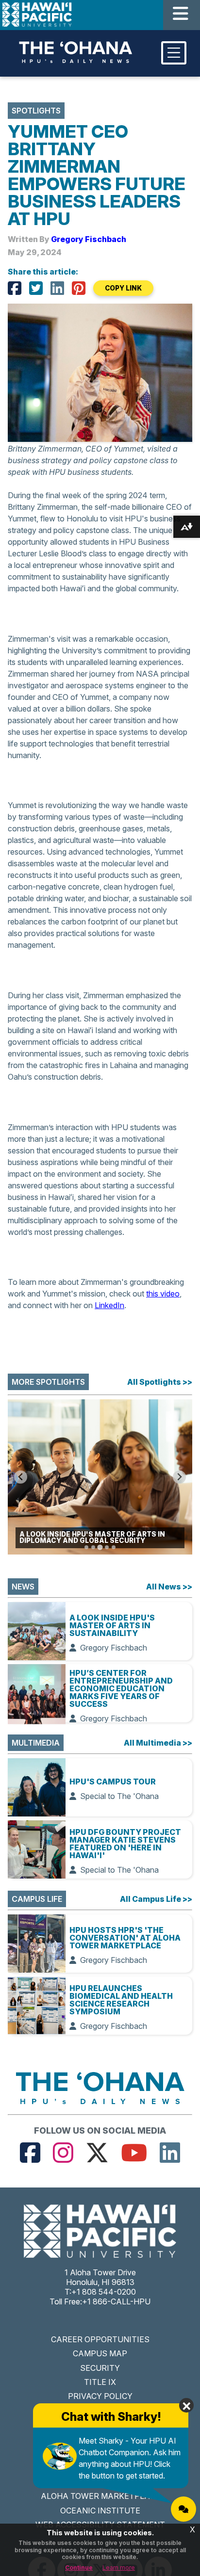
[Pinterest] (79, 288)
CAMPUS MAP (100, 2353)
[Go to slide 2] (93, 1547)
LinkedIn (109, 1305)
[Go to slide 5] (114, 1547)
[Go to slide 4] (107, 1547)
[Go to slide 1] (86, 1547)
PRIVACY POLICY (100, 2396)
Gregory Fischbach (89, 239)
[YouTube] (134, 2153)
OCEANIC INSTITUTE (100, 2511)
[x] (97, 2153)
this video (163, 1294)
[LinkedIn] (57, 288)
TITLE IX (100, 2382)
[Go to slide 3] (100, 1547)
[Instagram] (63, 2153)
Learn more (119, 2568)
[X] (36, 288)
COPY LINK (123, 288)
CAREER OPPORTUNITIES (100, 2339)
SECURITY (100, 2368)
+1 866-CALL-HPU (116, 2301)
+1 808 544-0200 (104, 2292)
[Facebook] (15, 288)
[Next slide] (179, 1477)
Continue (79, 2568)
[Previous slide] (21, 1477)
